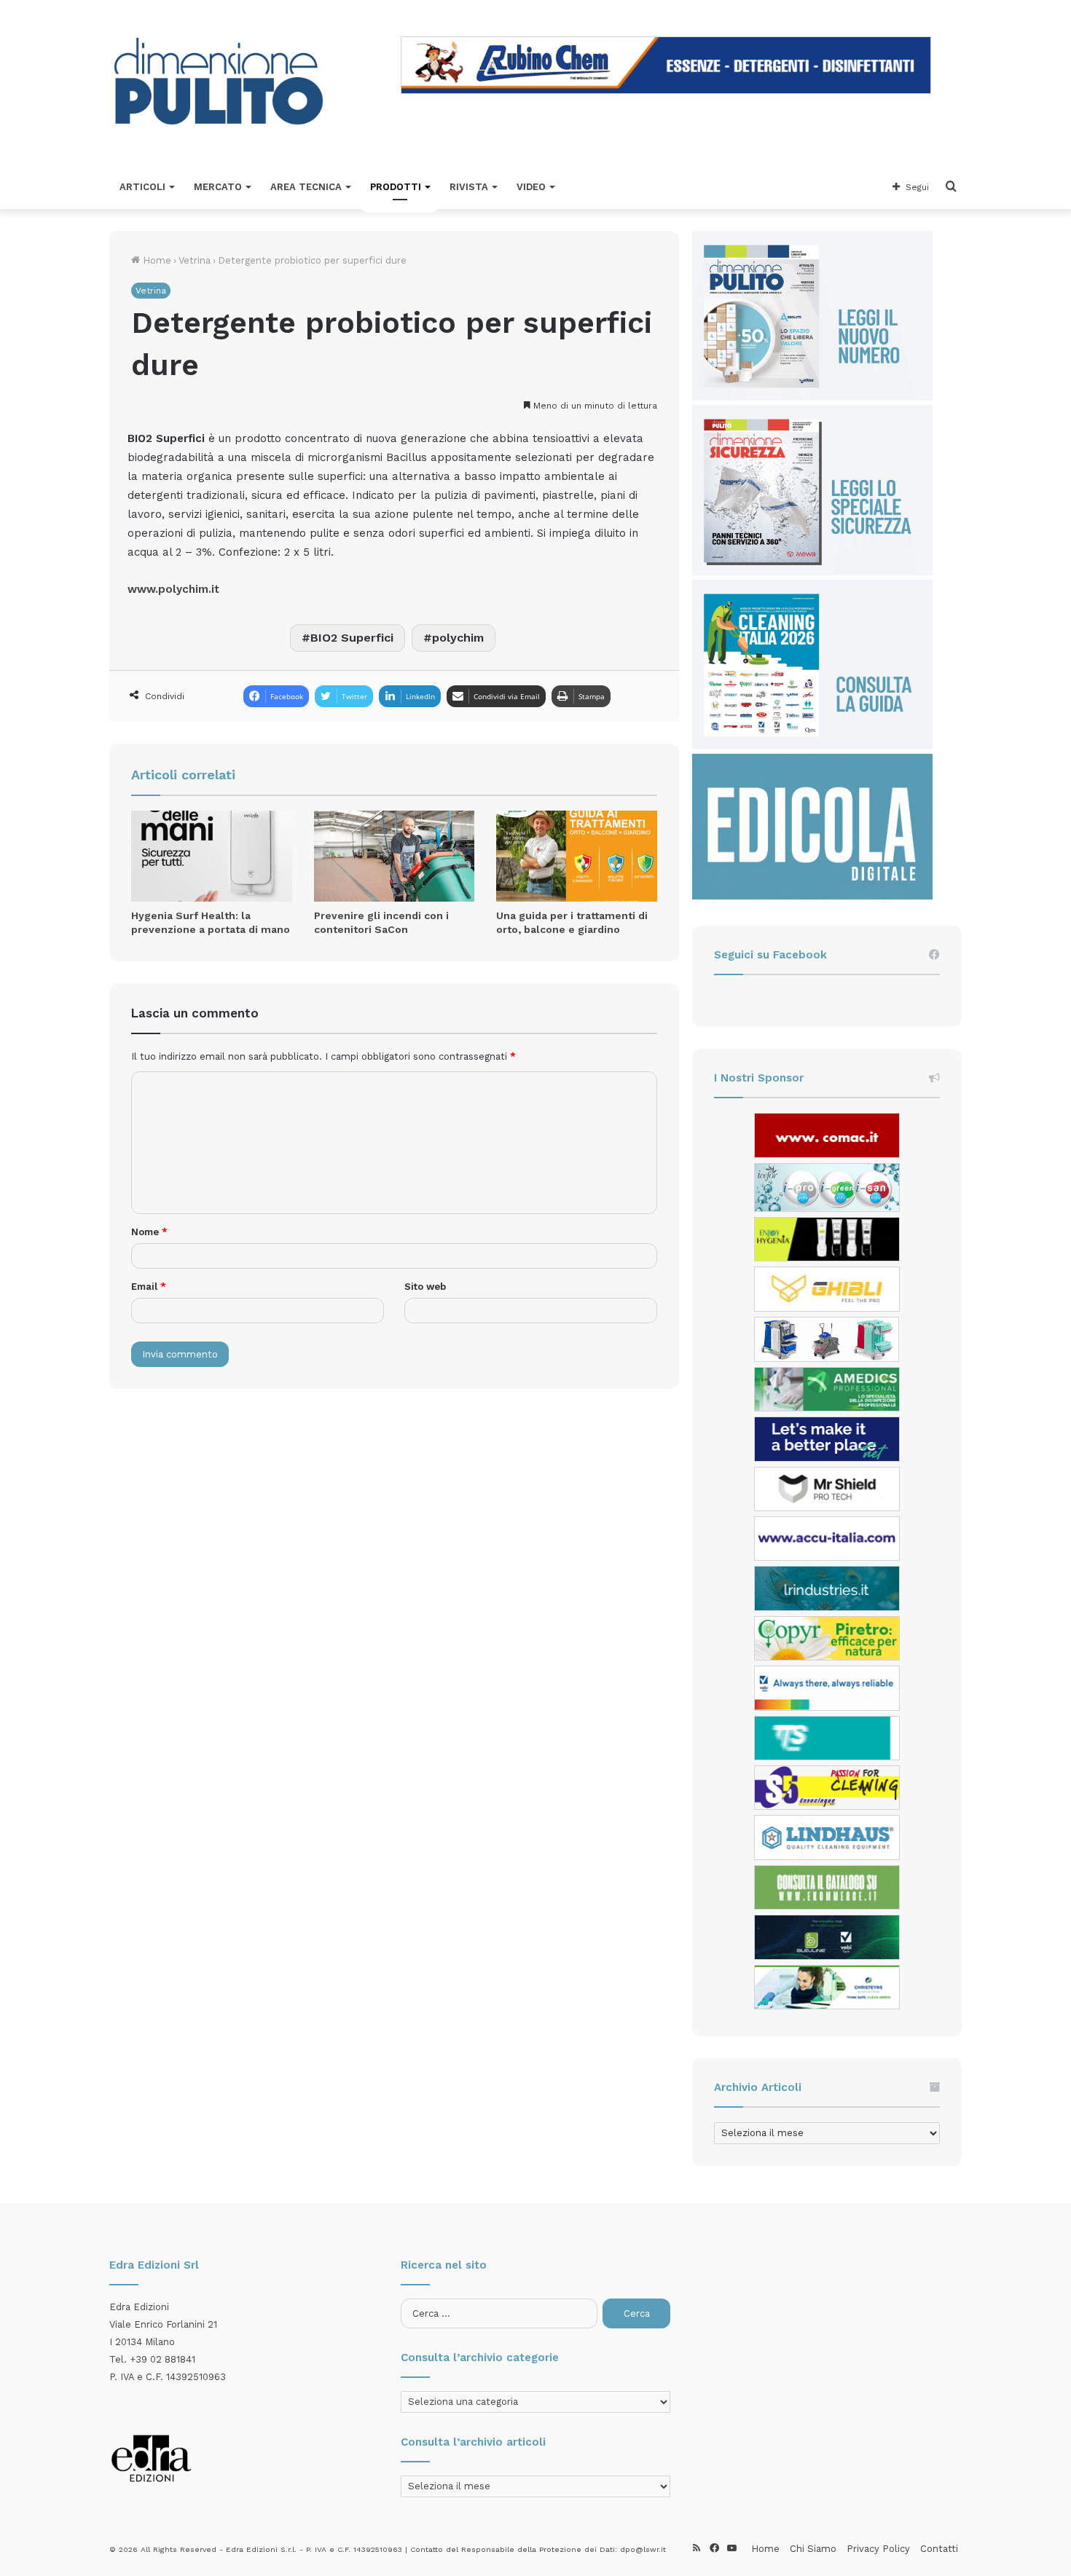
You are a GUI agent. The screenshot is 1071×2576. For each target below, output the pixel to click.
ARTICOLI (142, 187)
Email (149, 1287)
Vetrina (195, 260)
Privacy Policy (878, 2549)
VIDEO (531, 187)
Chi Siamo (813, 2549)
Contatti (939, 2549)
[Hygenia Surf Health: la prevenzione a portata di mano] (212, 856)
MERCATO (218, 187)
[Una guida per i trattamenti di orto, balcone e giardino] (577, 856)
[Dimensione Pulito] (219, 83)
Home (156, 260)
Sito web (425, 1287)
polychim (458, 638)
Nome (149, 1232)
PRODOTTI (396, 187)
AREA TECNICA (306, 187)
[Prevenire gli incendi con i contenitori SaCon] (395, 856)
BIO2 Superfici (352, 638)
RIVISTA (469, 187)
